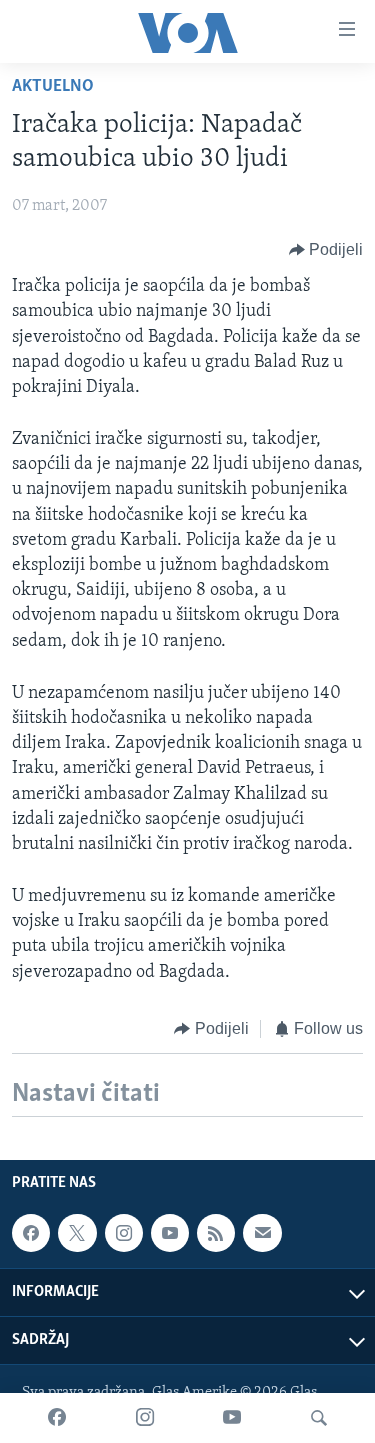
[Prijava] (262, 1233)
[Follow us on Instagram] (124, 1233)
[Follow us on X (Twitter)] (77, 1233)
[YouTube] (232, 1418)
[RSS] (216, 1233)
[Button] (326, 250)
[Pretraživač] (319, 1418)
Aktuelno (53, 87)
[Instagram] (145, 1418)
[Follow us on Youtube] (170, 1233)
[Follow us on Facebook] (31, 1233)
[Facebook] (57, 1418)
